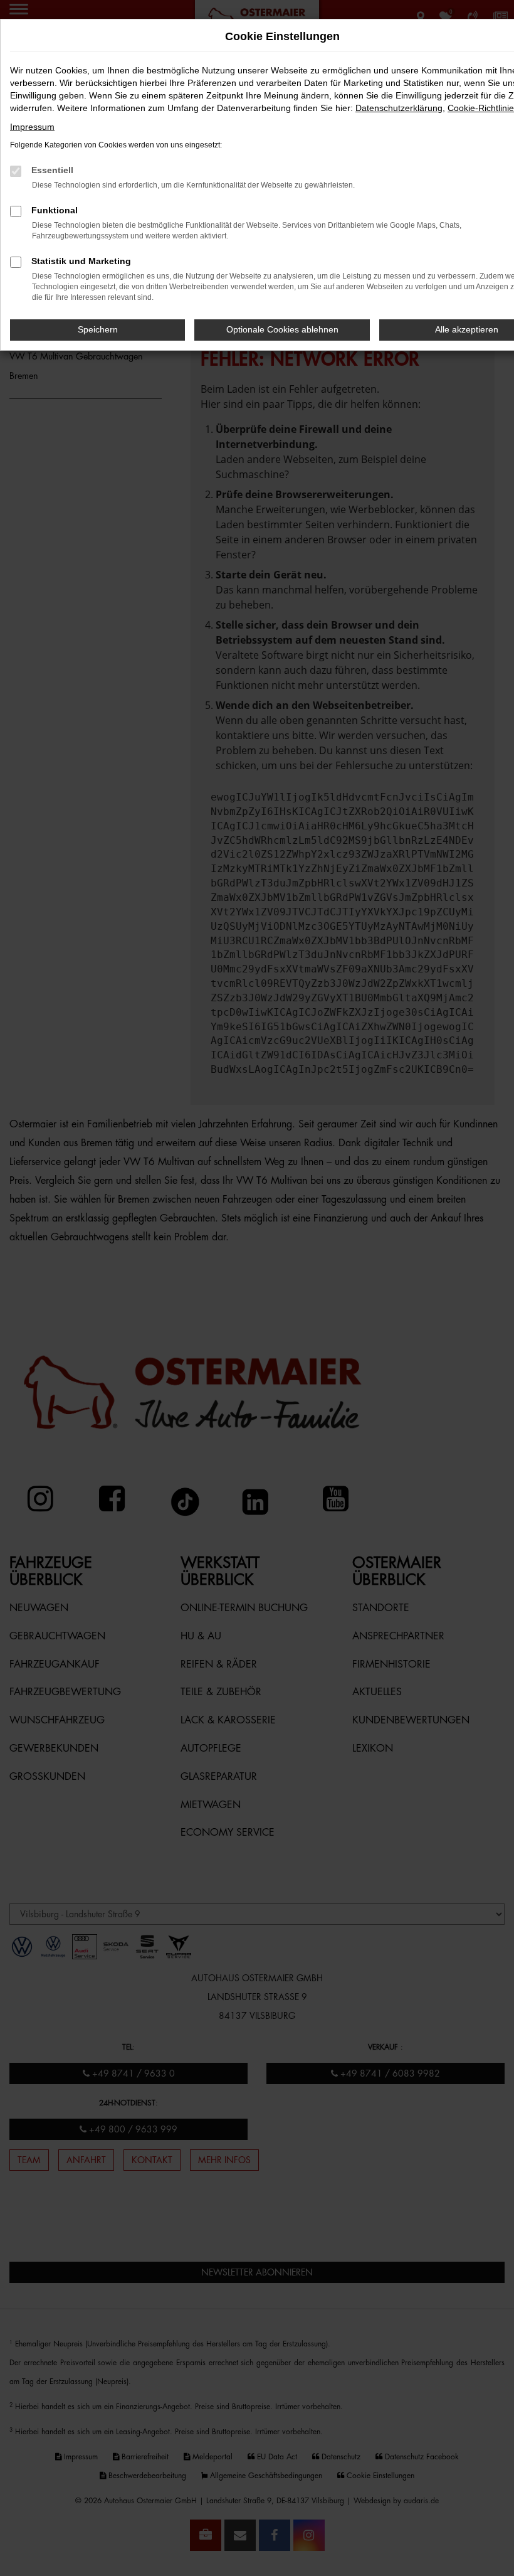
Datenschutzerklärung (399, 108)
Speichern (98, 329)
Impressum (32, 127)
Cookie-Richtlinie (481, 108)
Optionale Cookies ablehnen (282, 329)
